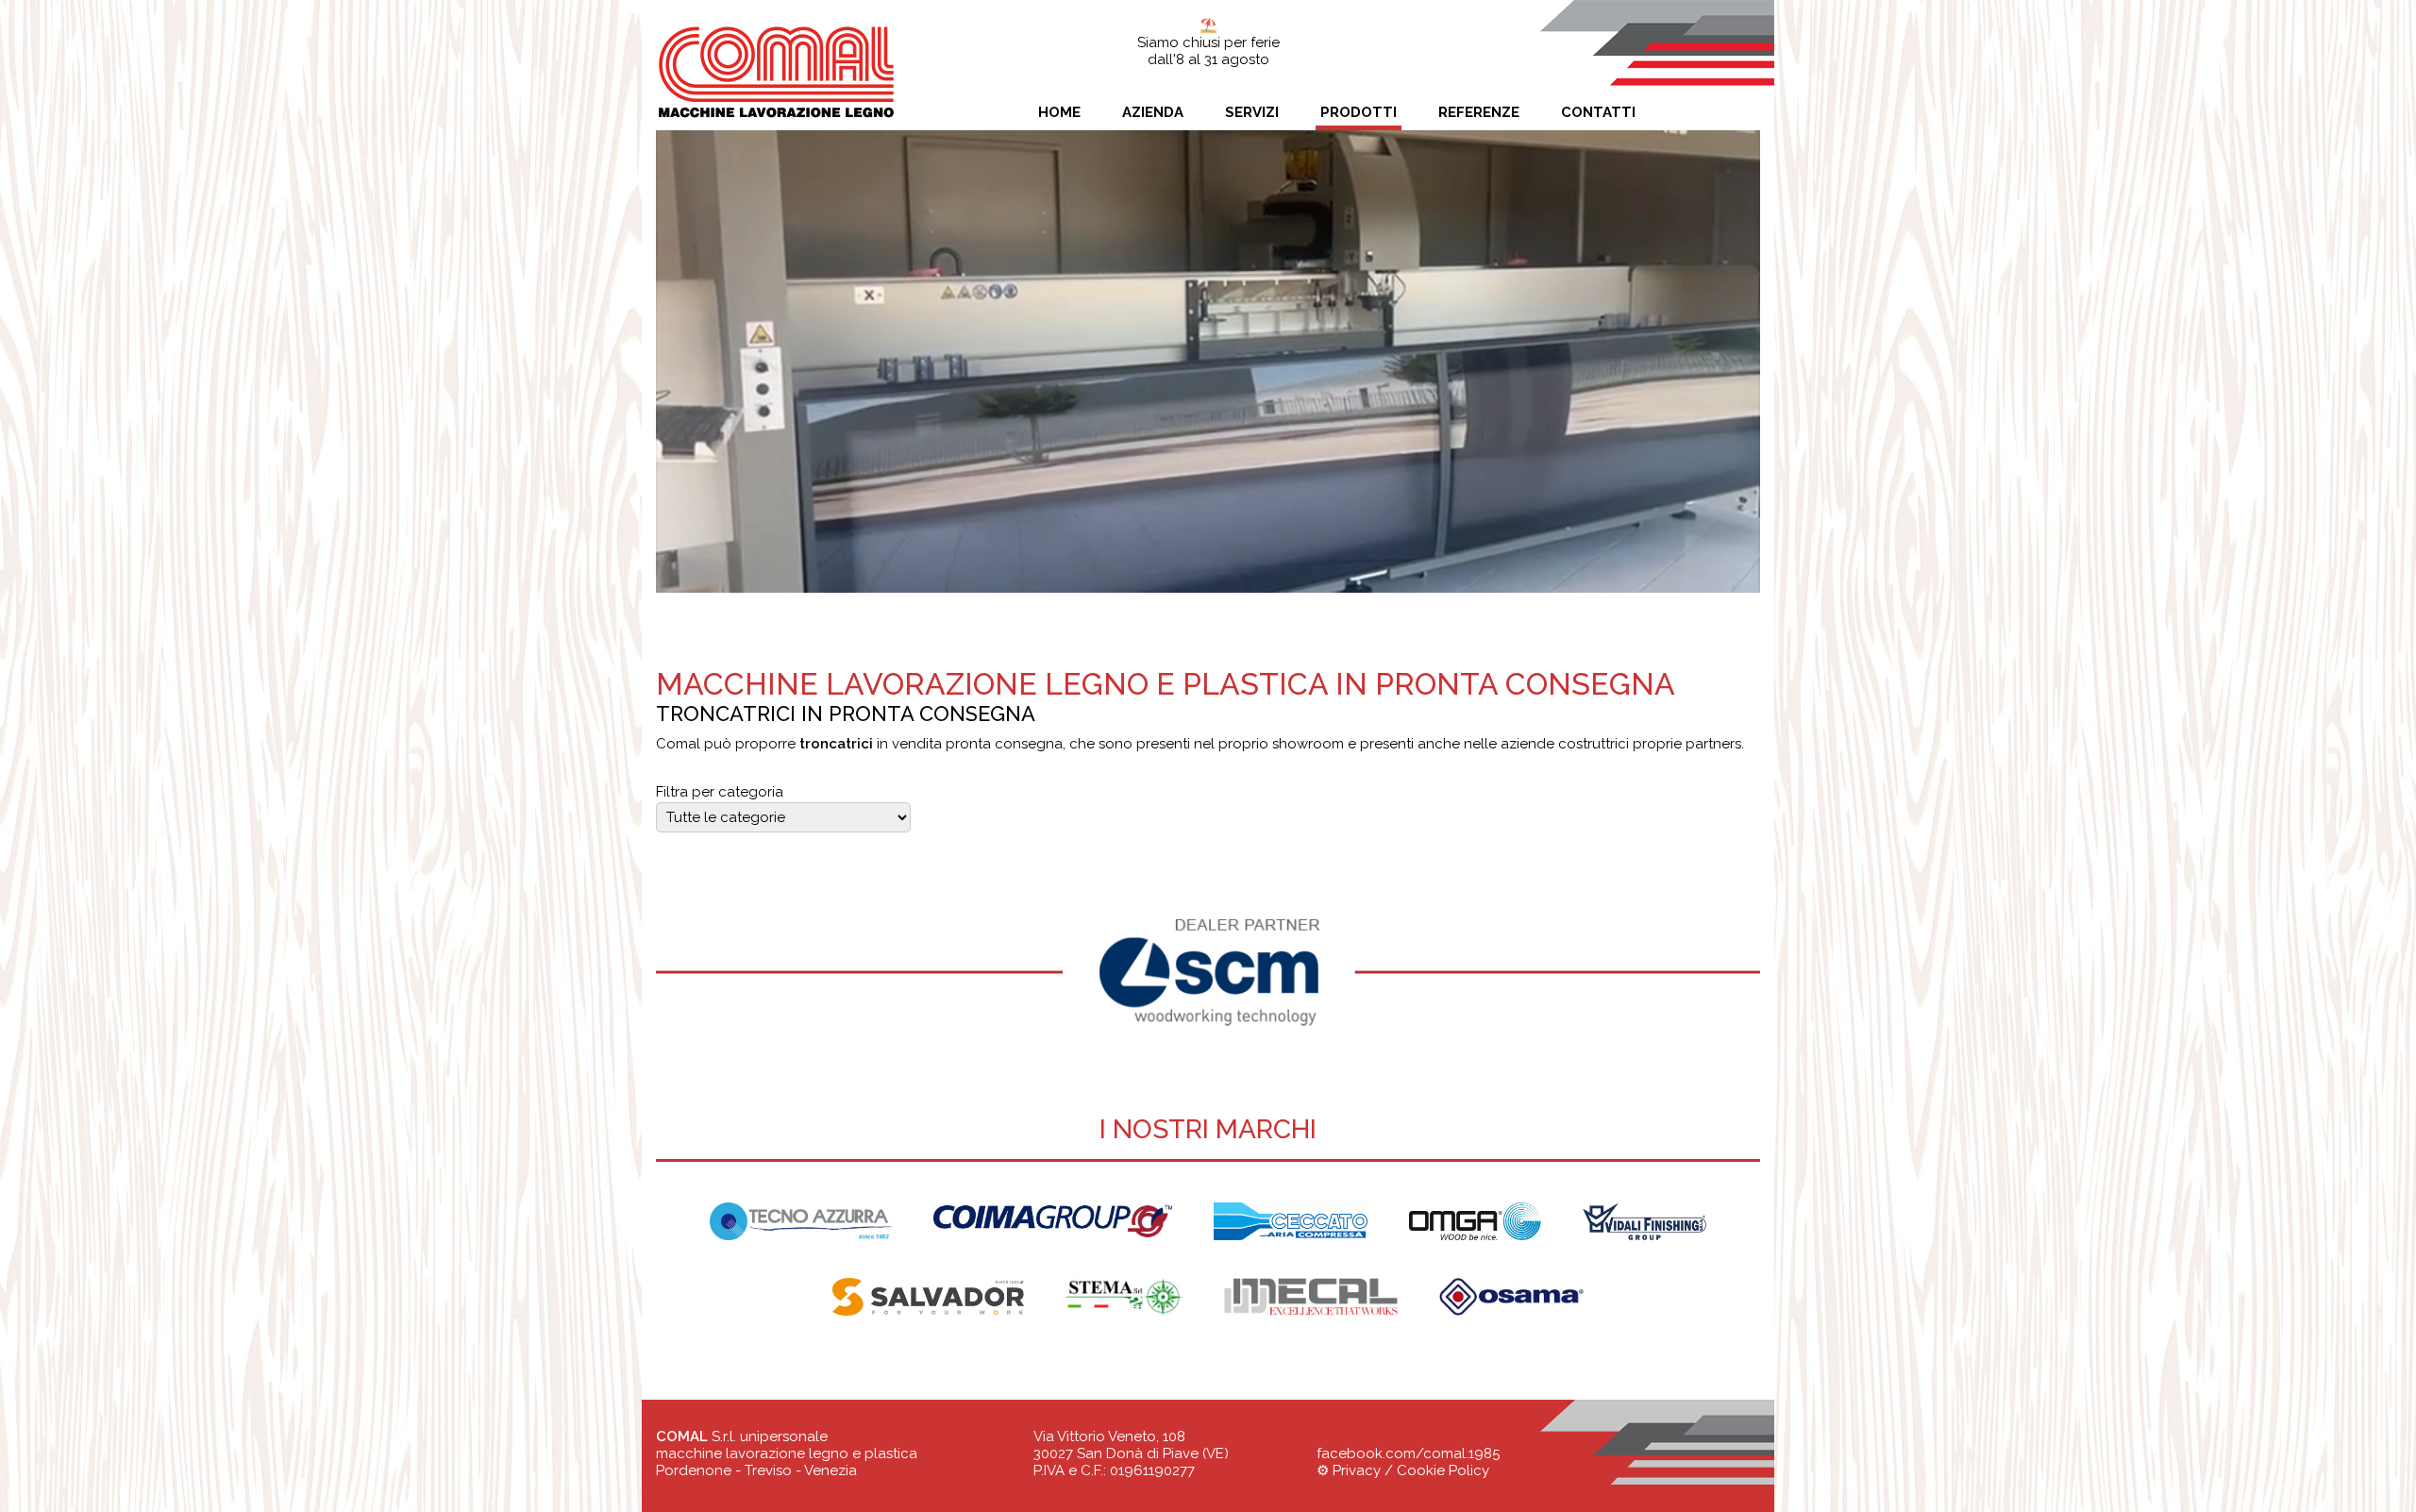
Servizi (1252, 112)
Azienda (1153, 112)
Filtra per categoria (720, 792)
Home (1059, 112)
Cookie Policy (1443, 1470)
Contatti (1598, 112)
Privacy (1357, 1470)
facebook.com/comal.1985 (1408, 1453)
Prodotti (1359, 112)
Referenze (1479, 112)
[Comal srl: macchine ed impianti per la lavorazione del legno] (776, 32)
